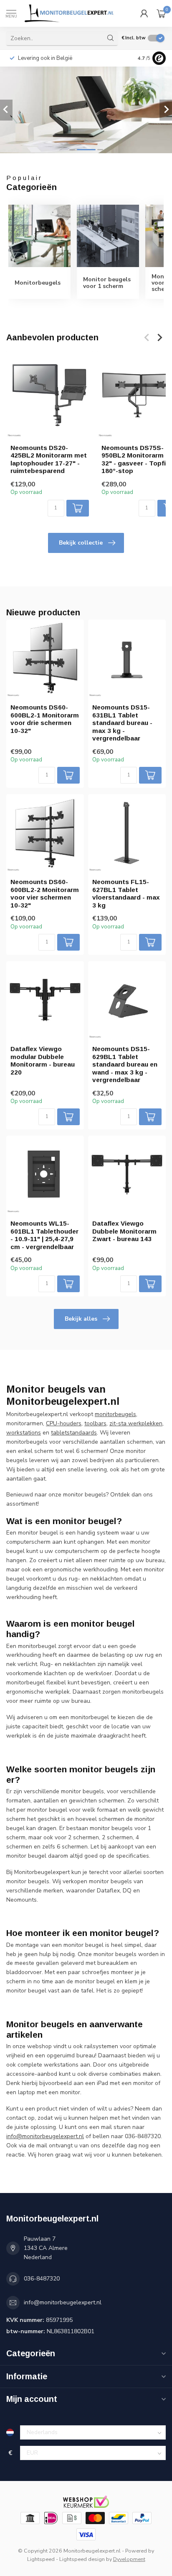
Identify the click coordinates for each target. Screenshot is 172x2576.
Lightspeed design (82, 2559)
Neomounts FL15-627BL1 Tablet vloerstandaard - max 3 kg (126, 893)
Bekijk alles (81, 1319)
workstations (24, 1433)
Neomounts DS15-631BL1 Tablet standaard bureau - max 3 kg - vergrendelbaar (122, 723)
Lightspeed (41, 2559)
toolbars (95, 1423)
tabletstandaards (74, 1433)
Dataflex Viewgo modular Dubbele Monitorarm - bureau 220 (43, 1060)
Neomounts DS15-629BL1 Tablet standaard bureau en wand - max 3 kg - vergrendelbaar (125, 1064)
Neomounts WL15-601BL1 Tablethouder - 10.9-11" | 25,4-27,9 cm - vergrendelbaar (44, 1235)
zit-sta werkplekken (136, 1423)
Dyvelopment (129, 2559)
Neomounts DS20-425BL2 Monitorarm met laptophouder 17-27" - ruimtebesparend (49, 459)
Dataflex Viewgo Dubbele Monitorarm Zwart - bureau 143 (124, 1231)
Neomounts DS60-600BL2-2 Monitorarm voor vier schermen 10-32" (45, 893)
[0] (161, 13)
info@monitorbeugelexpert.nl (63, 2302)
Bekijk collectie (81, 543)
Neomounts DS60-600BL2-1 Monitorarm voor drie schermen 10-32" (45, 719)
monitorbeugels (115, 1414)
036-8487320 (42, 2279)
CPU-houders (64, 1423)
